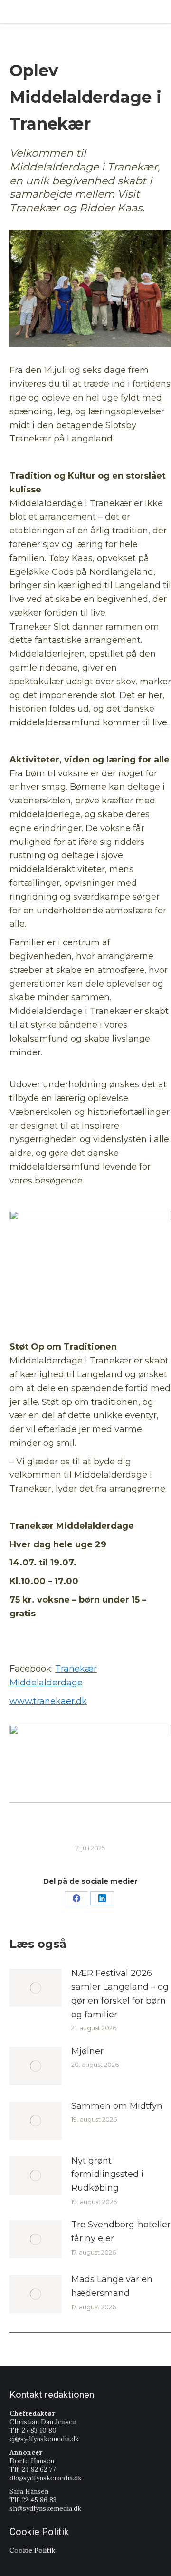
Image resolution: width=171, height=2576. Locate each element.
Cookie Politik (32, 2550)
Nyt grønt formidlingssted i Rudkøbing (107, 2175)
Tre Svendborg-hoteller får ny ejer (121, 2231)
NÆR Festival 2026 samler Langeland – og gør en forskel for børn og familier (120, 1994)
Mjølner (87, 2051)
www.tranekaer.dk (48, 1701)
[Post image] (36, 1988)
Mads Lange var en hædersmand (112, 2286)
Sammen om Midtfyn (117, 2106)
